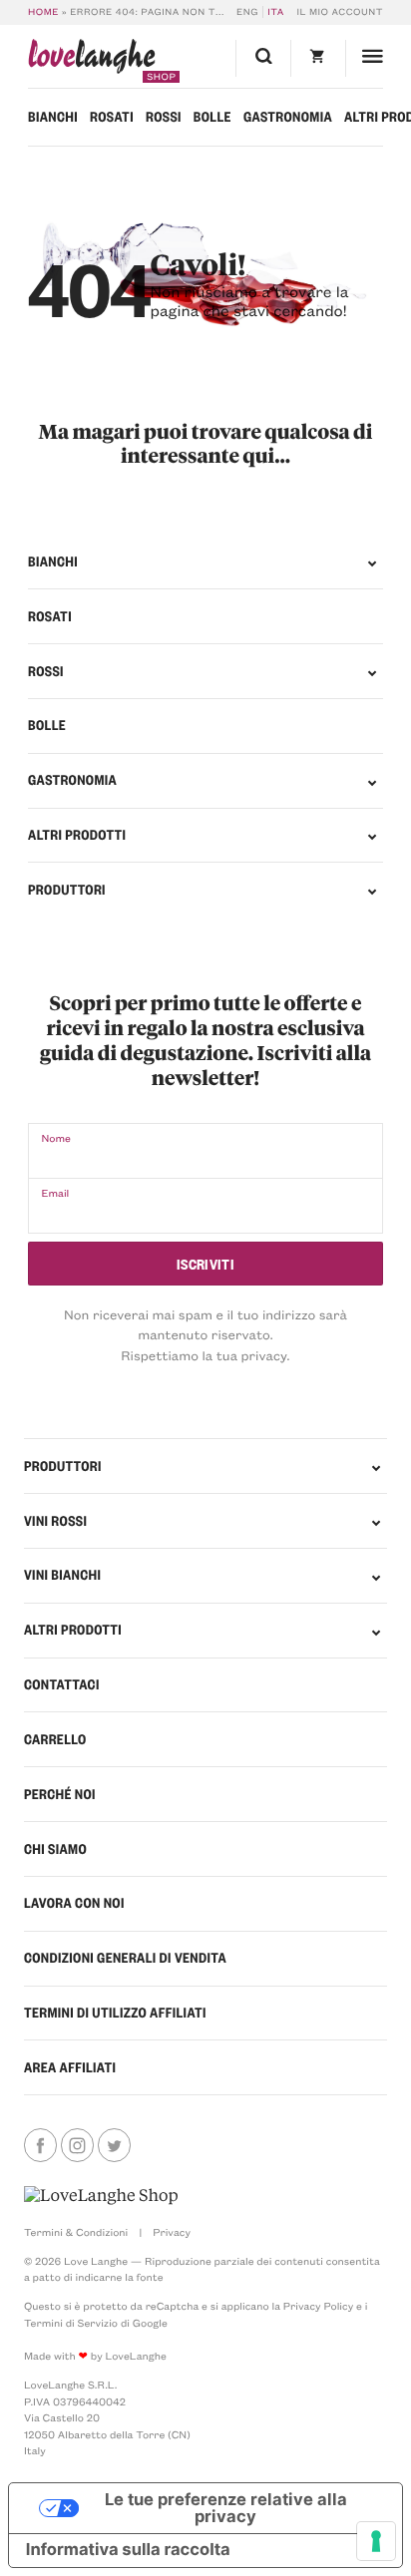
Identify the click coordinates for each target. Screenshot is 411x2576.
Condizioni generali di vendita (125, 1958)
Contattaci (62, 1684)
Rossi (164, 117)
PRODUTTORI (63, 1466)
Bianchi (53, 117)
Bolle (212, 117)
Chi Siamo (55, 1849)
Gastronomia (288, 117)
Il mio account (340, 12)
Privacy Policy (318, 2306)
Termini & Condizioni (76, 2232)
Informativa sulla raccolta (128, 2550)
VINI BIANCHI (62, 1575)
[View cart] (318, 58)
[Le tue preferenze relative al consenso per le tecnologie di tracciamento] (376, 2541)
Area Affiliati (70, 2067)
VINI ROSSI (55, 1521)
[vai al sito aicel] (101, 2196)
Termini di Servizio (71, 2323)
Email (55, 1193)
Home (43, 12)
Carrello (55, 1739)
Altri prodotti (77, 835)
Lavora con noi (74, 1903)
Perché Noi (60, 1794)
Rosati (112, 117)
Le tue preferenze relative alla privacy (226, 2508)
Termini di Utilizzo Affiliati (115, 2013)
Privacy (172, 2232)
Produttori (67, 890)
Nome (55, 1138)
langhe (92, 61)
